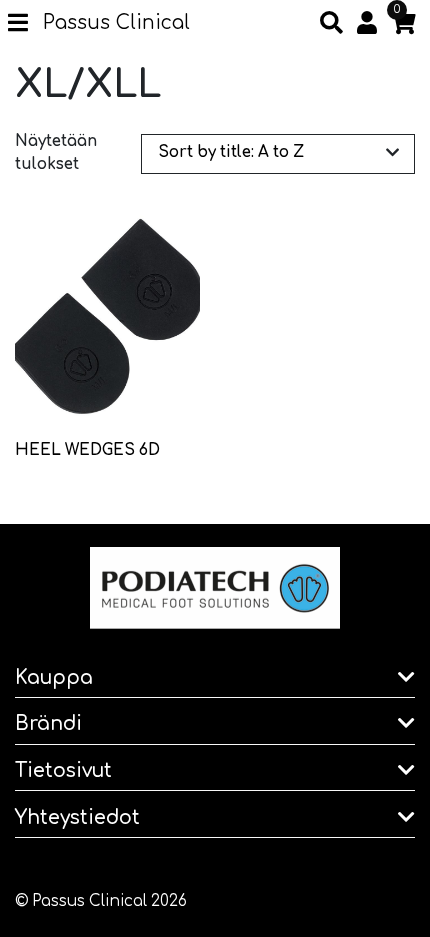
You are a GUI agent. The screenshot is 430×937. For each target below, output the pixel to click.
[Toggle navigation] (25, 24)
